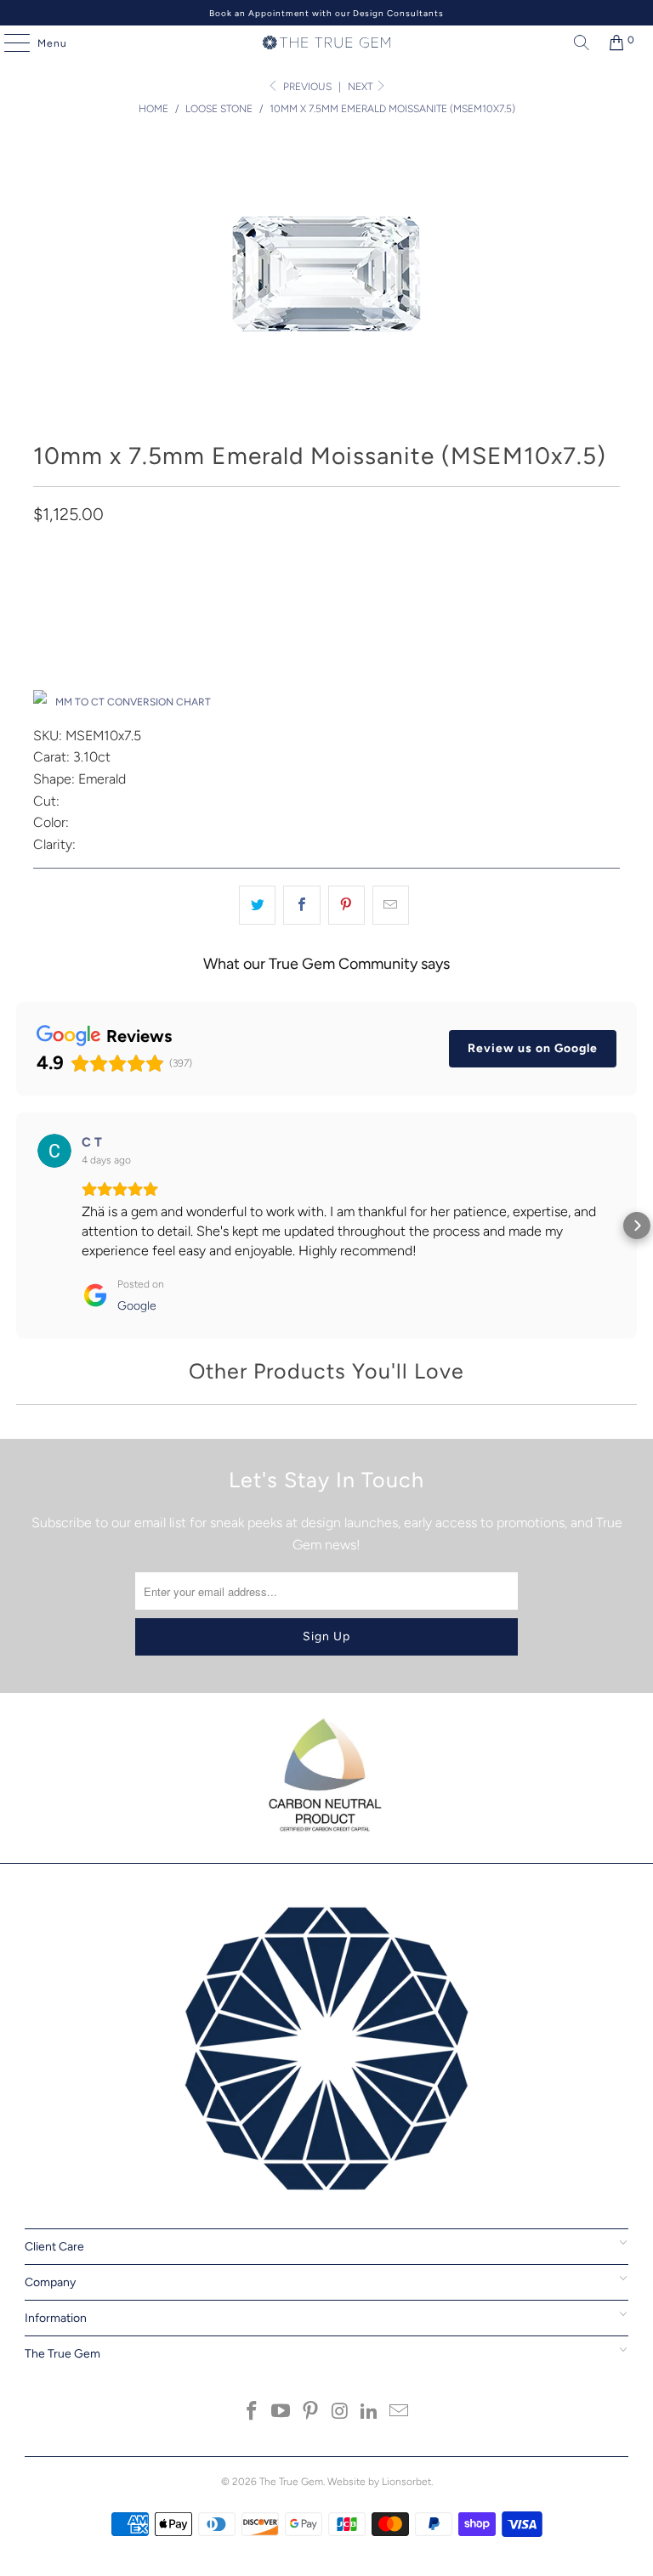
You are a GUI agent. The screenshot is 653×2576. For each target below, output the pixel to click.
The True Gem (291, 2482)
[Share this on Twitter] (257, 905)
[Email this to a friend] (391, 905)
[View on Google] (54, 1151)
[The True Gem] (326, 42)
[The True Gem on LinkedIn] (370, 2412)
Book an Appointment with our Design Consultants (326, 13)
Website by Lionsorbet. (380, 2482)
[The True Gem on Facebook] (252, 2412)
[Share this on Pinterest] (346, 905)
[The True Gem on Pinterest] (311, 2412)
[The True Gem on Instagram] (341, 2412)
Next (361, 87)
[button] (16, 1226)
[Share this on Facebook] (301, 905)
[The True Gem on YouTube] (281, 2412)
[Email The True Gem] (400, 2412)
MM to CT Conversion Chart (133, 702)
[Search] (577, 42)
